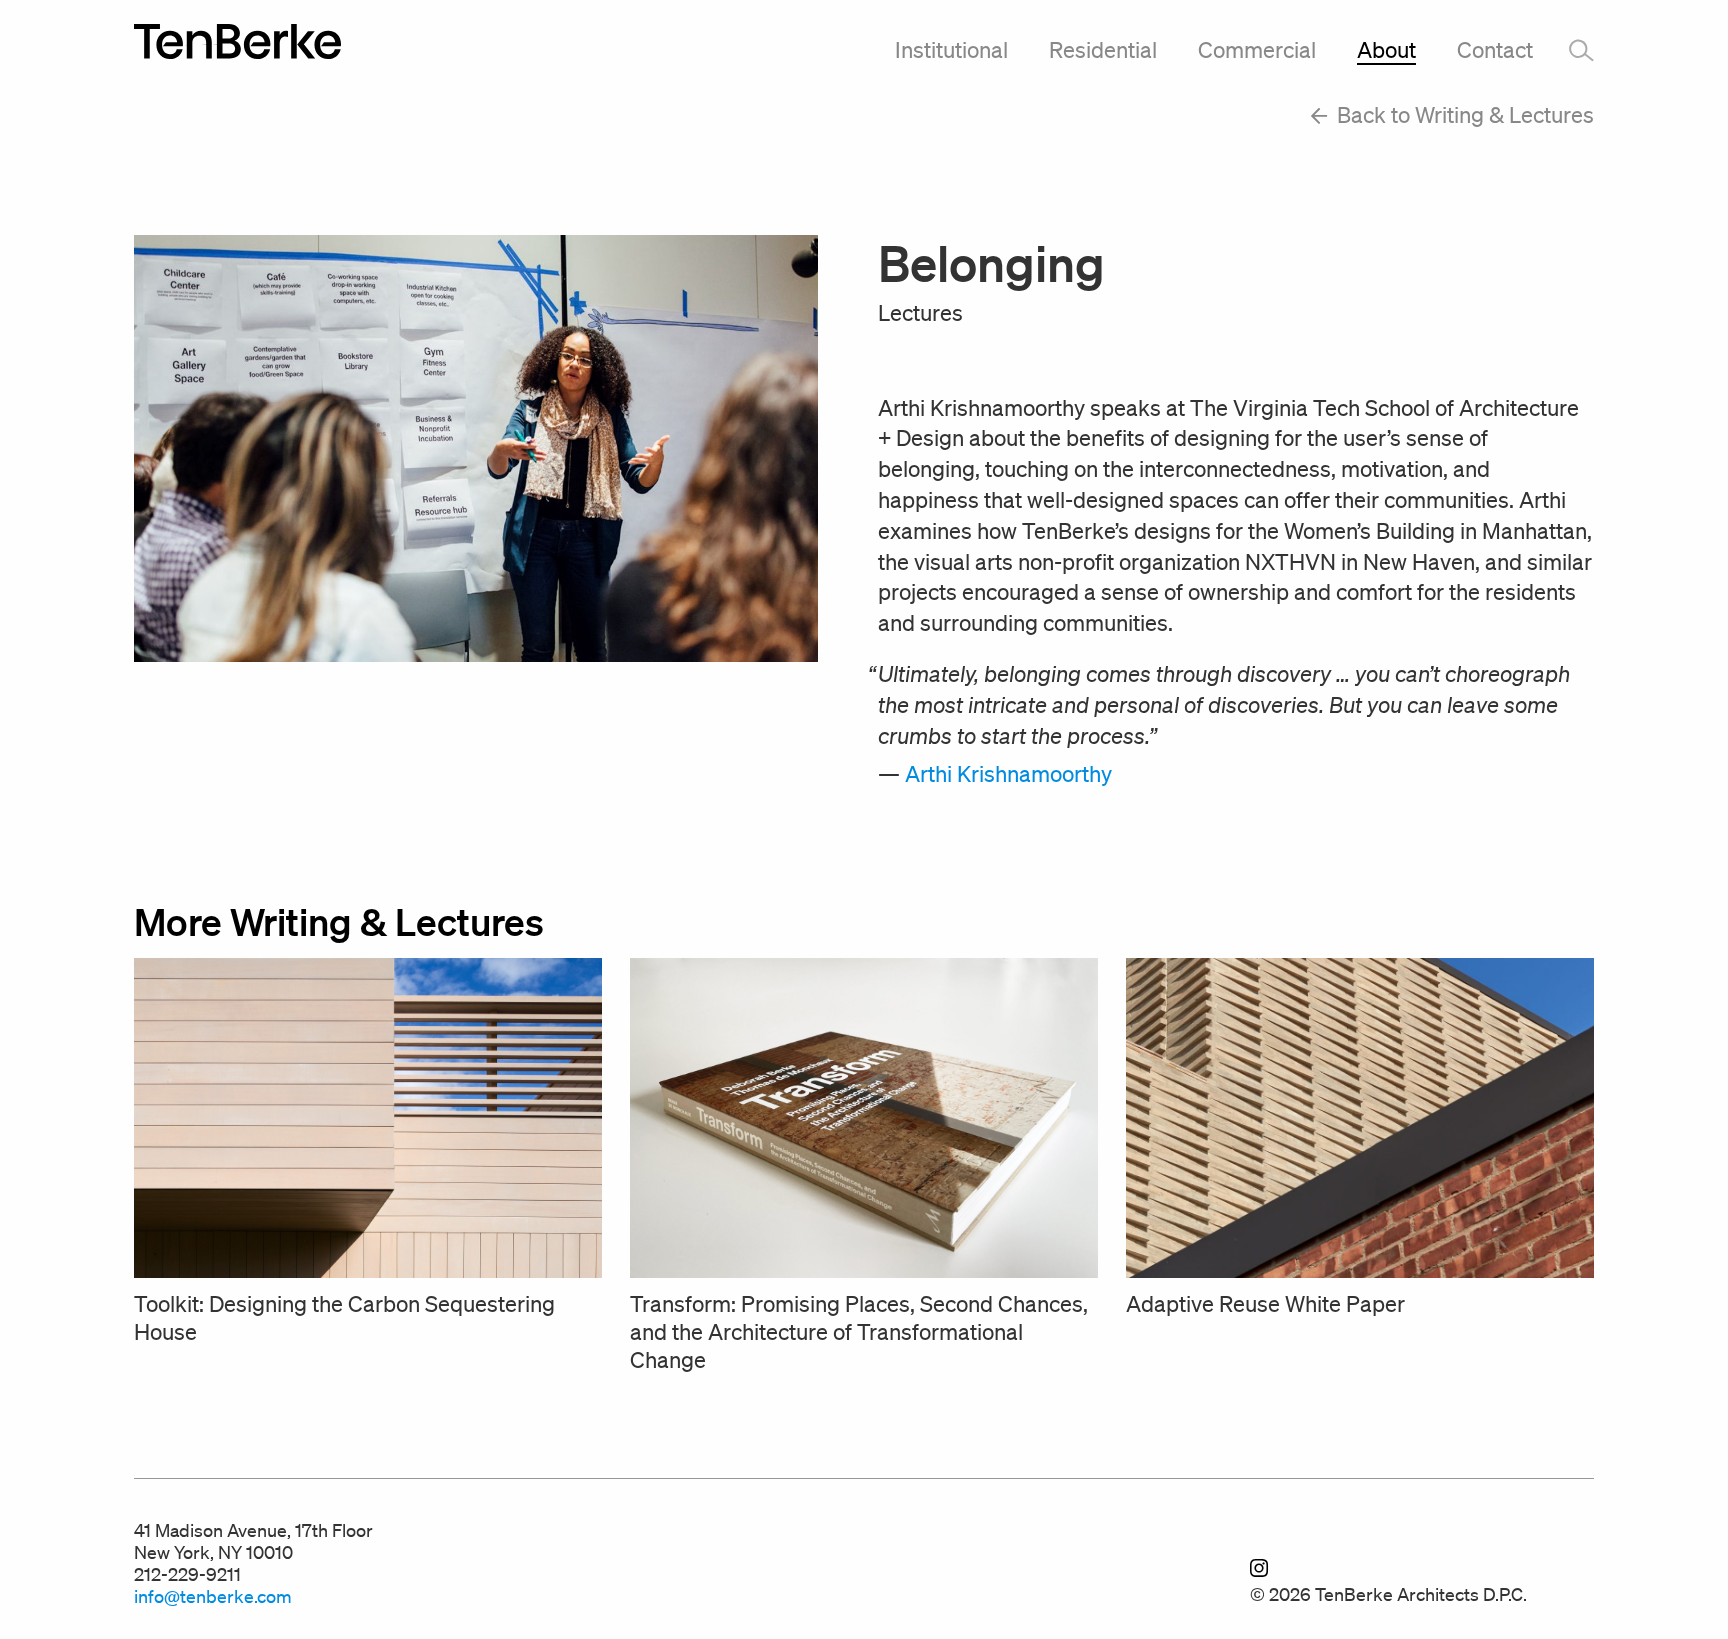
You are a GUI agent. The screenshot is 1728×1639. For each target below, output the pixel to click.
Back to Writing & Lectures (1463, 114)
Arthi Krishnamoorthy (1008, 773)
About (1386, 49)
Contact (1495, 49)
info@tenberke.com (213, 1596)
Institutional (951, 49)
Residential (1103, 49)
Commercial (1257, 49)
